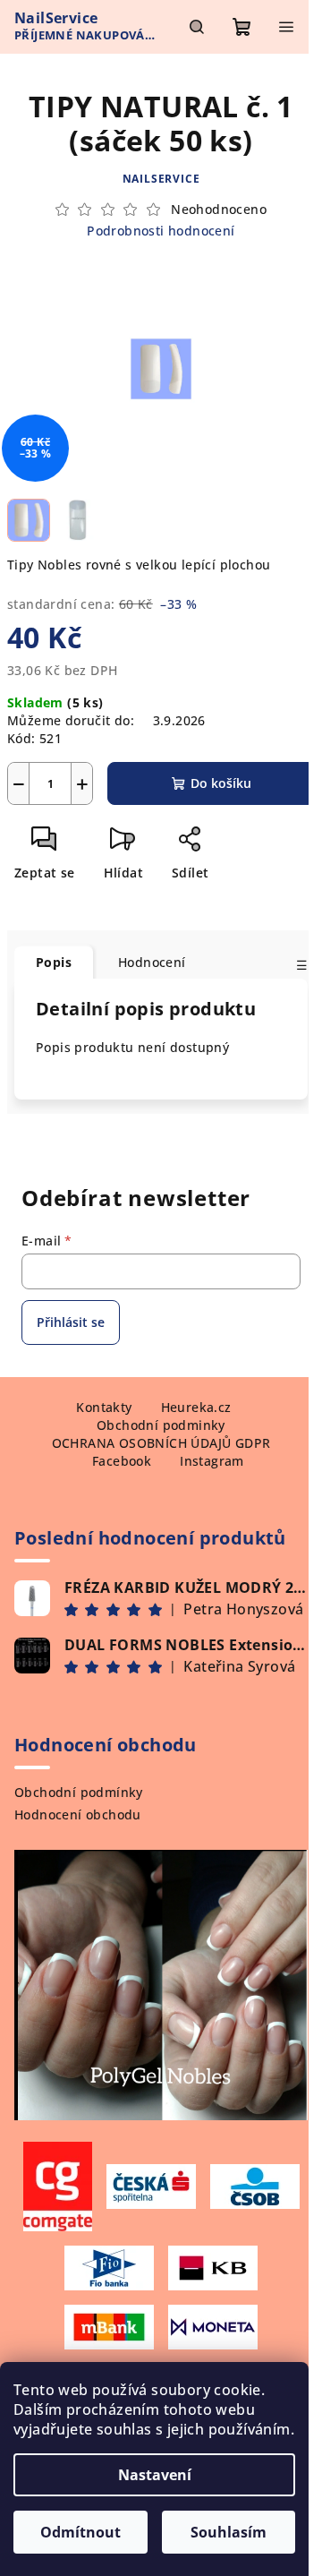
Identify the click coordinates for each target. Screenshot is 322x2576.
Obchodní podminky (161, 1425)
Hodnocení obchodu (78, 1814)
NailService (161, 179)
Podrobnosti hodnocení (161, 231)
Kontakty (104, 1407)
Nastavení (155, 2475)
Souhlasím (229, 2532)
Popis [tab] (54, 962)
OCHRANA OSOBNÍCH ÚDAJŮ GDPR (161, 1443)
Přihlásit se (71, 1322)
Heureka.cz (196, 1407)
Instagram (212, 1461)
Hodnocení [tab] (152, 962)
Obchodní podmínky (79, 1792)
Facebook (122, 1461)
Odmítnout (80, 2532)
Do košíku (221, 783)
